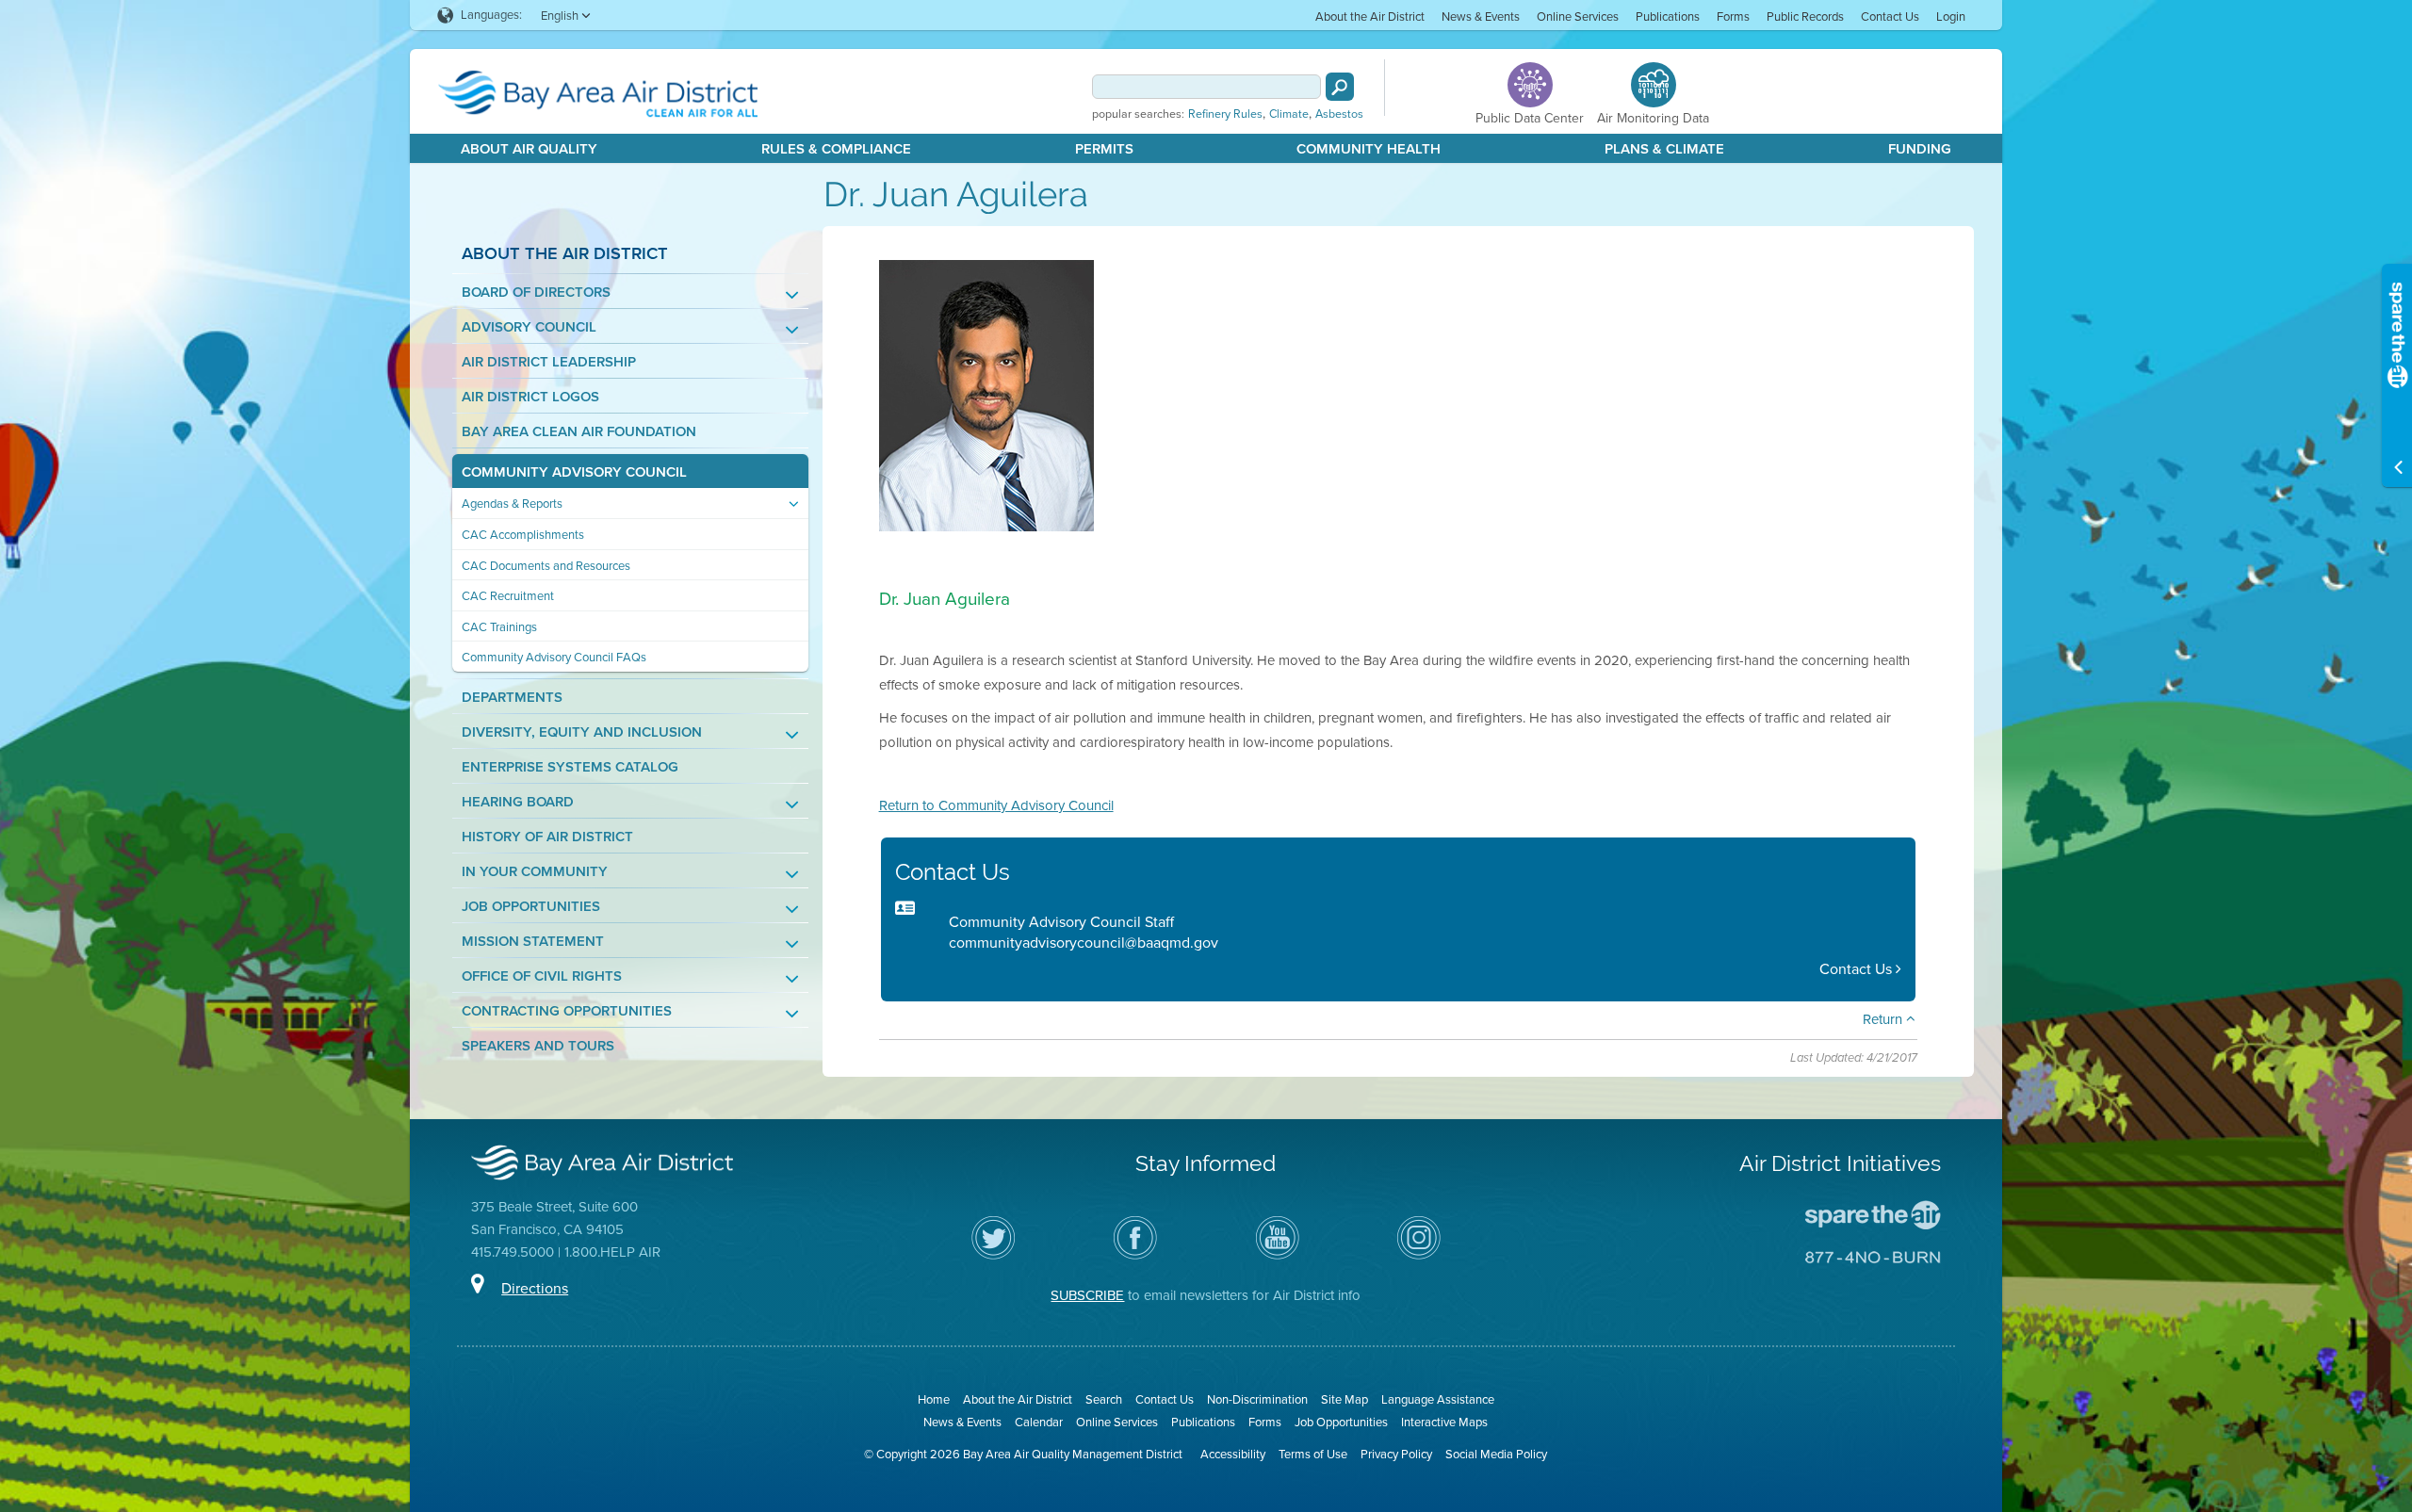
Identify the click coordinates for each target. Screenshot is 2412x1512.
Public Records (1805, 16)
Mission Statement (533, 942)
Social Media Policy (1496, 1454)
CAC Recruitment (508, 596)
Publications (1668, 16)
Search (1104, 1399)
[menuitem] (1370, 16)
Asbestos (1339, 114)
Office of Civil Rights (542, 976)
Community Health (1369, 149)
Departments (512, 698)
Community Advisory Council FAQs (554, 657)
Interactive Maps (1444, 1422)
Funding (1920, 149)
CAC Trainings (499, 627)
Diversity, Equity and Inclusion (582, 732)
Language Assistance (1438, 1399)
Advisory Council (529, 327)
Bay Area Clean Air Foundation (579, 432)
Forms (1733, 16)
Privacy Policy (1396, 1454)
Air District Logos (530, 397)
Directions (535, 1288)
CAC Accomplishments (523, 535)
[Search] (1340, 87)
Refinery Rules (1225, 114)
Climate (1289, 114)
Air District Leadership (549, 362)
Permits (1104, 149)
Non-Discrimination (1257, 1399)
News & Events (1481, 16)
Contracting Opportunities (567, 1011)
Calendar (1039, 1422)
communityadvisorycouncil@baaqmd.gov (1084, 943)
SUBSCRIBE (1087, 1295)
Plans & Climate (1664, 149)
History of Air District (547, 837)
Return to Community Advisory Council (996, 805)
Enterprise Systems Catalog (570, 767)
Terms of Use (1313, 1454)
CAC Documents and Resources (546, 566)
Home (934, 1399)
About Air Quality (529, 149)
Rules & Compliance (836, 149)
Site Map (1345, 1399)
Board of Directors (536, 293)
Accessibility (1233, 1454)
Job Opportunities (531, 907)
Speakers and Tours (538, 1046)
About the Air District (1370, 16)
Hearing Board (518, 802)
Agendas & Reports (512, 504)
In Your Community (535, 872)
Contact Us (1890, 16)
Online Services (1578, 16)
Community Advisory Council (574, 472)
